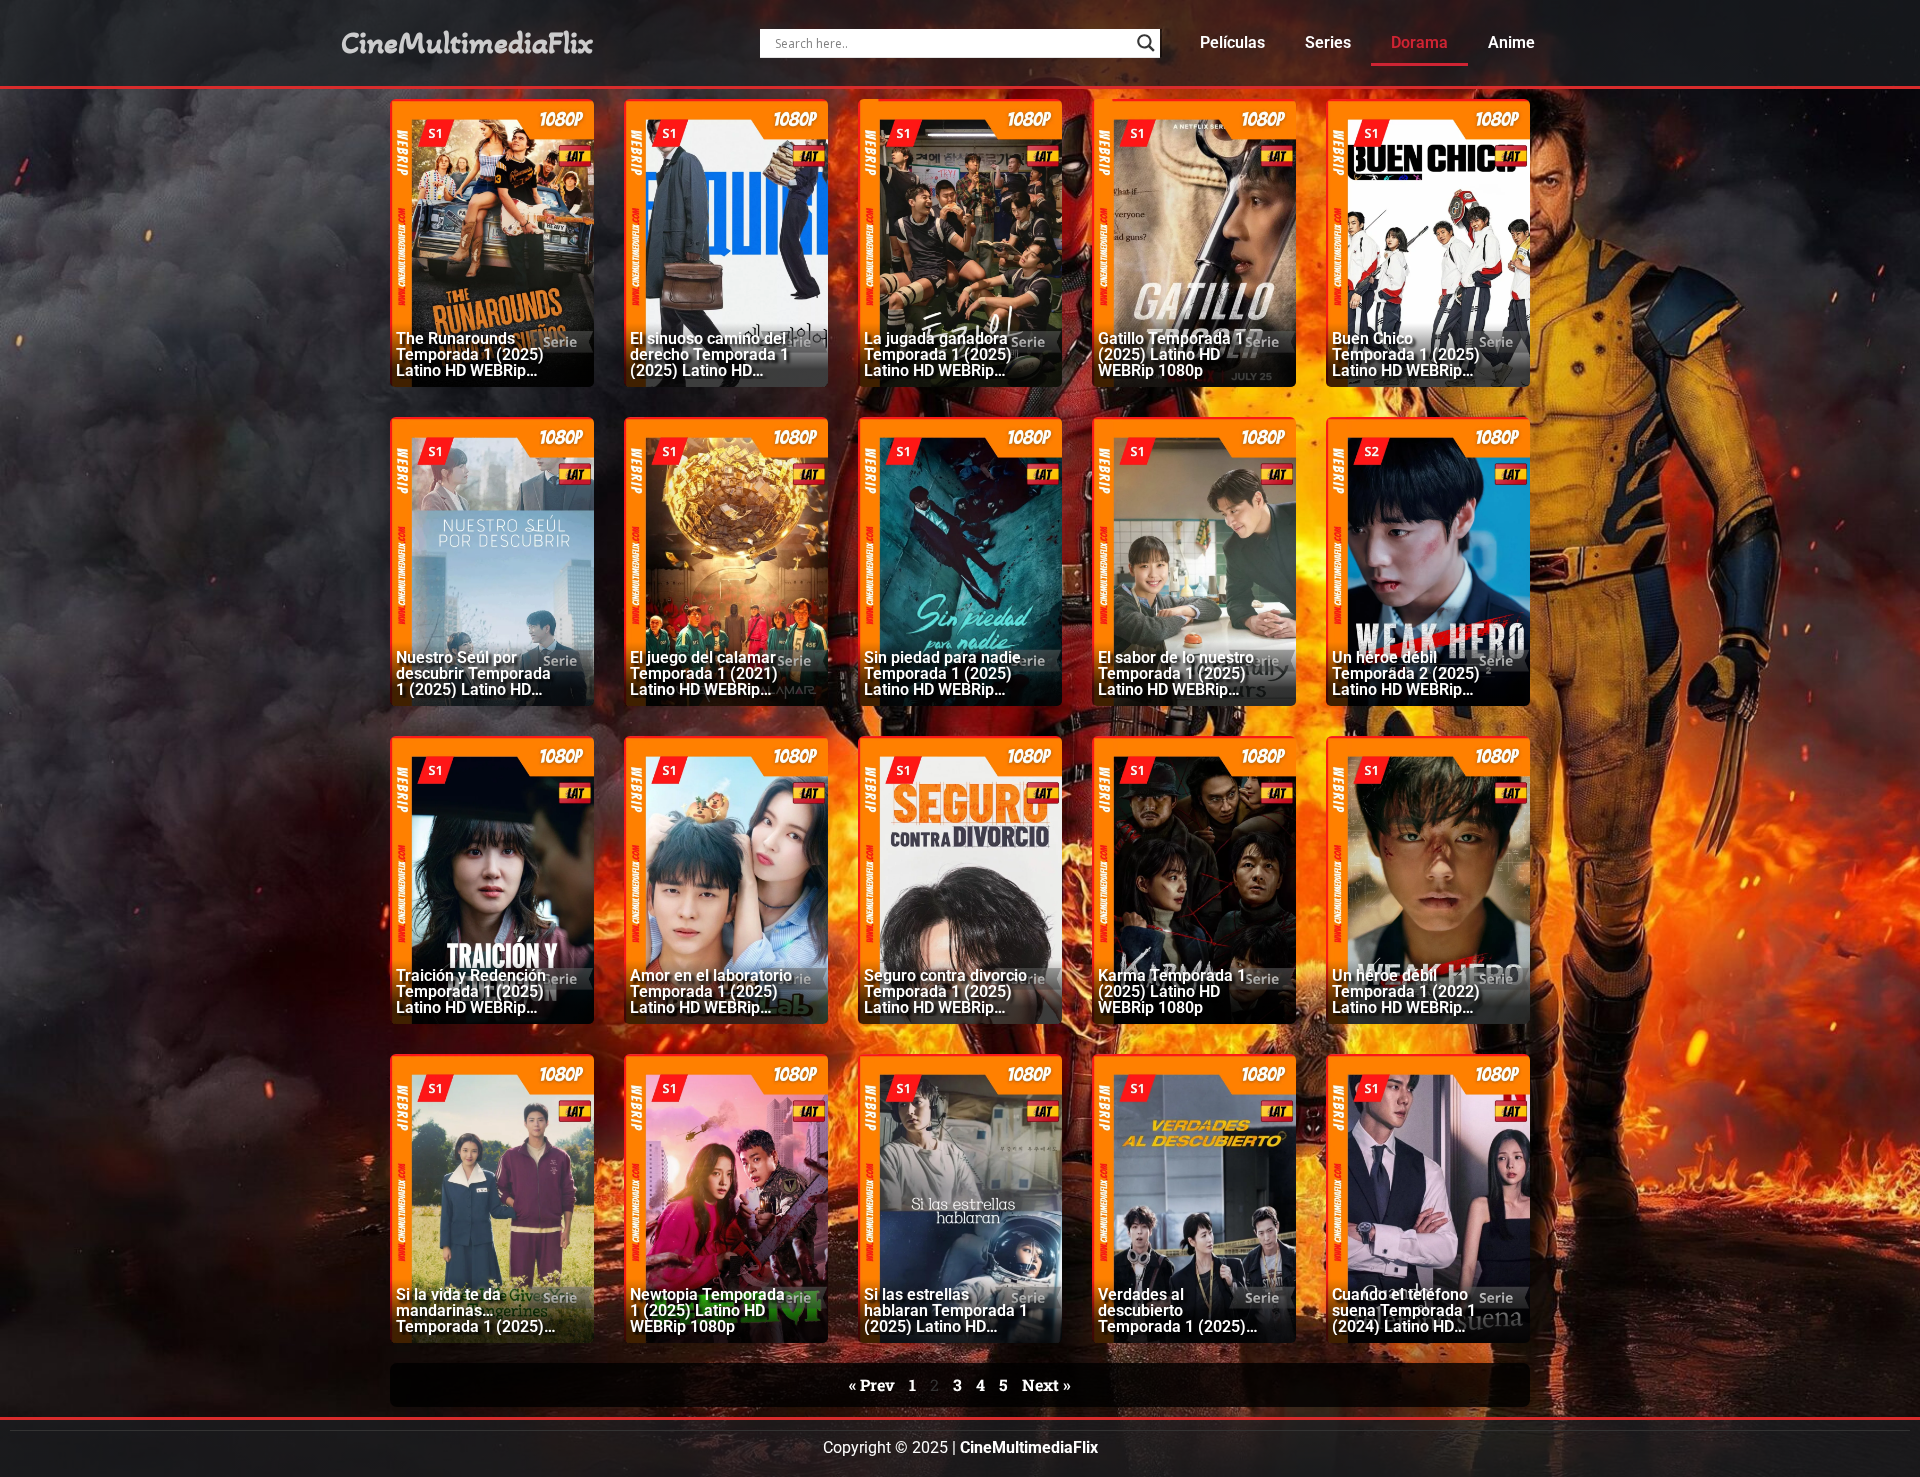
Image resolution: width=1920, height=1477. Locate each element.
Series (1328, 42)
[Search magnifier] (1146, 43)
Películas (1232, 42)
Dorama (1419, 42)
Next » (1046, 1384)
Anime (1511, 42)
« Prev (872, 1384)
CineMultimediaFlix (467, 43)
